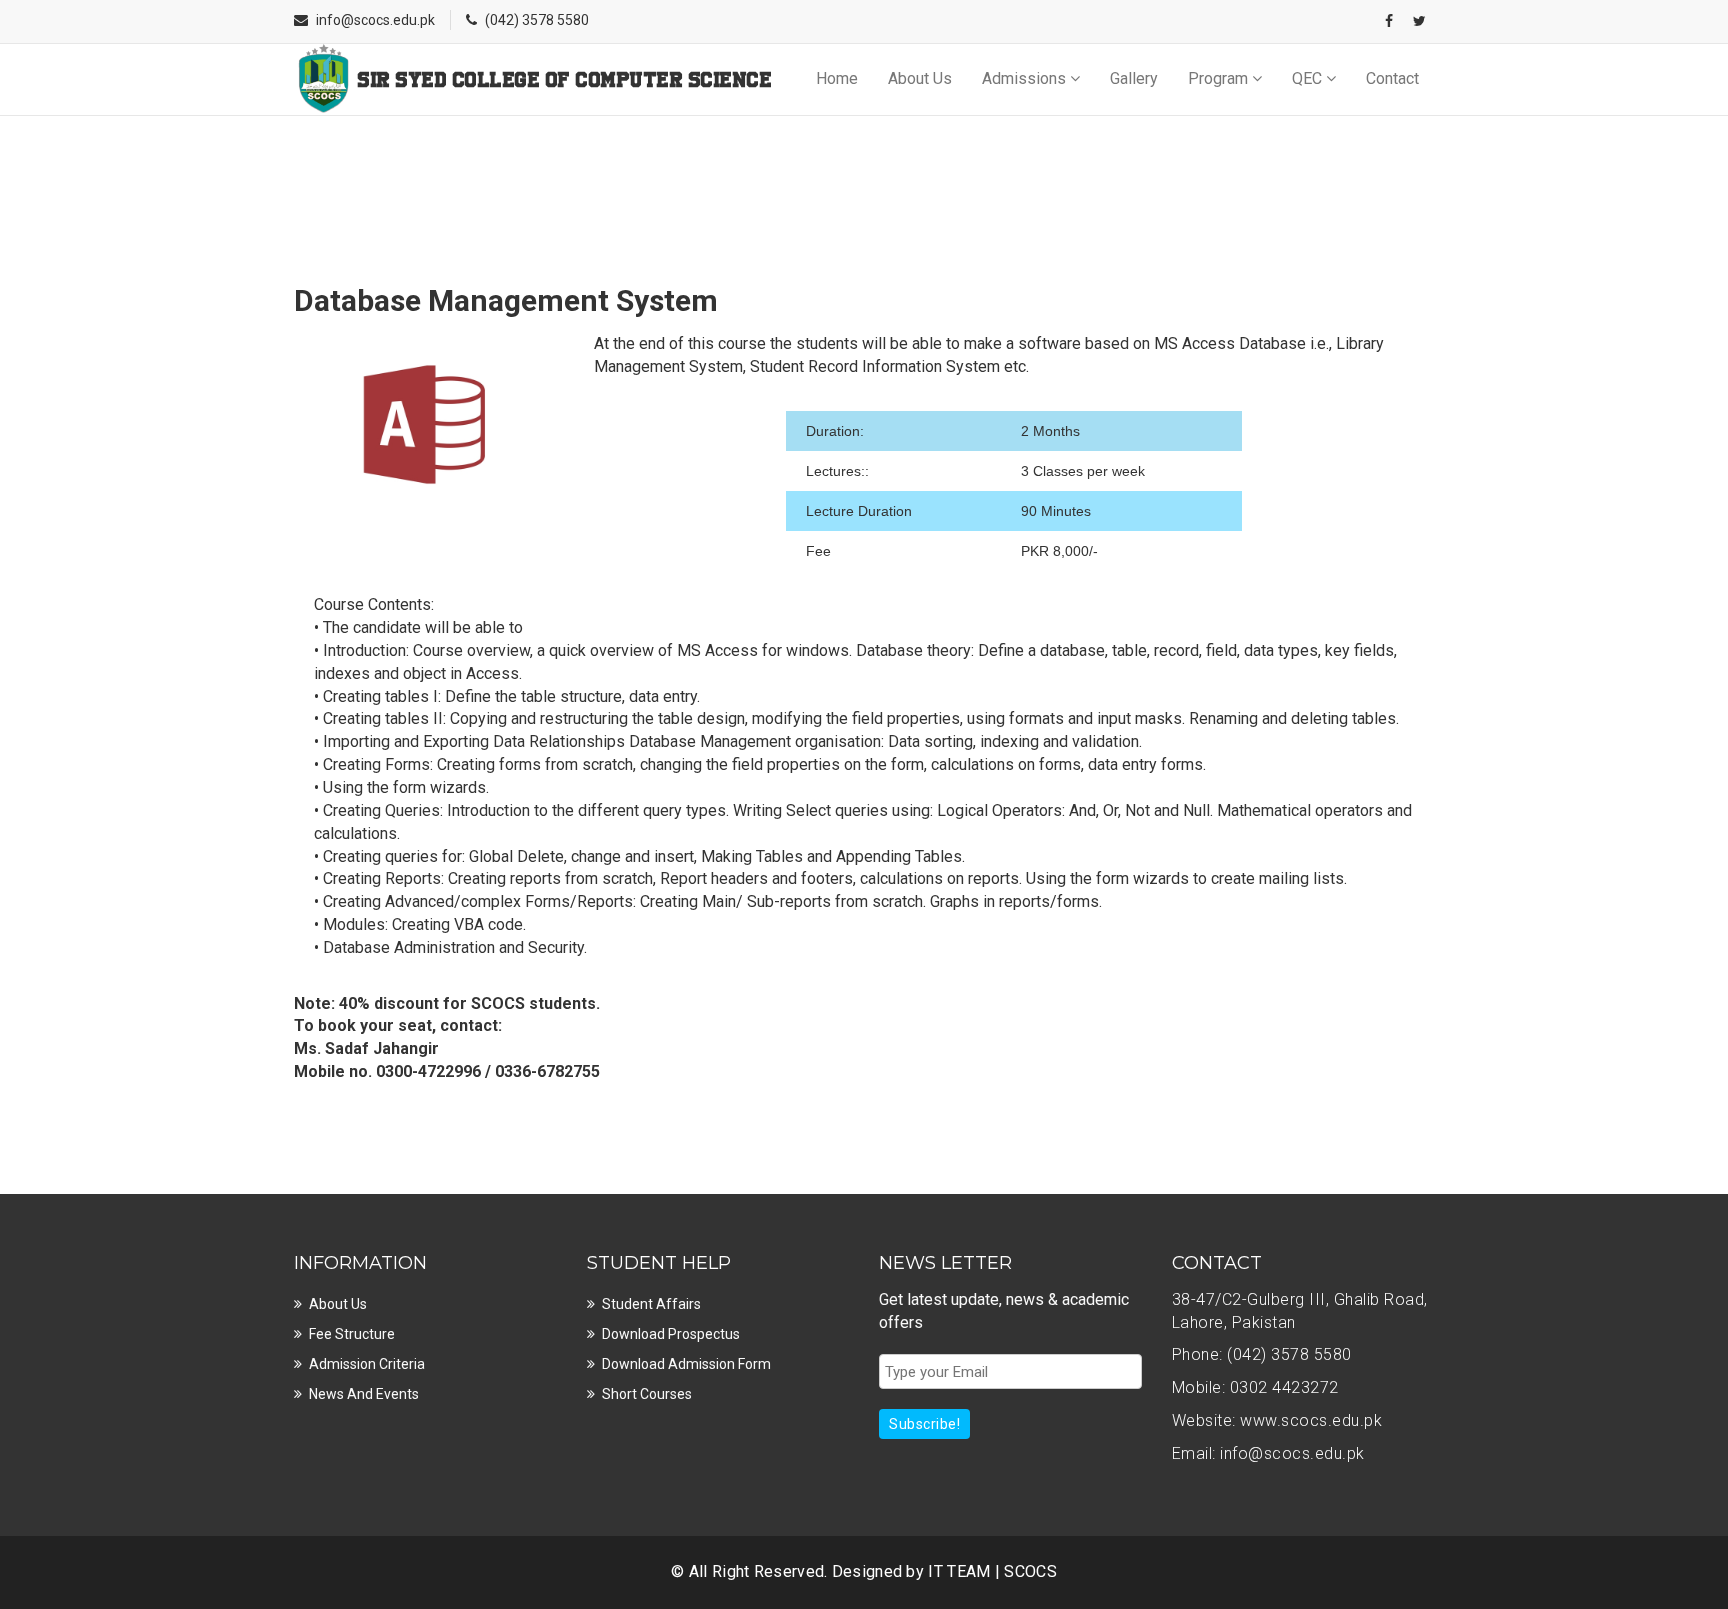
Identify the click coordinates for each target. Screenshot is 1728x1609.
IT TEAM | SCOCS (992, 1571)
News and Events (364, 1394)
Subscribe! (924, 1424)
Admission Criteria (367, 1364)
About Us (920, 78)
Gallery (1134, 78)
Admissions (1026, 78)
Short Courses (647, 1394)
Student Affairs (651, 1304)
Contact (1392, 78)
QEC (1309, 78)
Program (1220, 78)
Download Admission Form (686, 1364)
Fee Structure (352, 1334)
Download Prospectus (671, 1334)
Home (837, 78)
